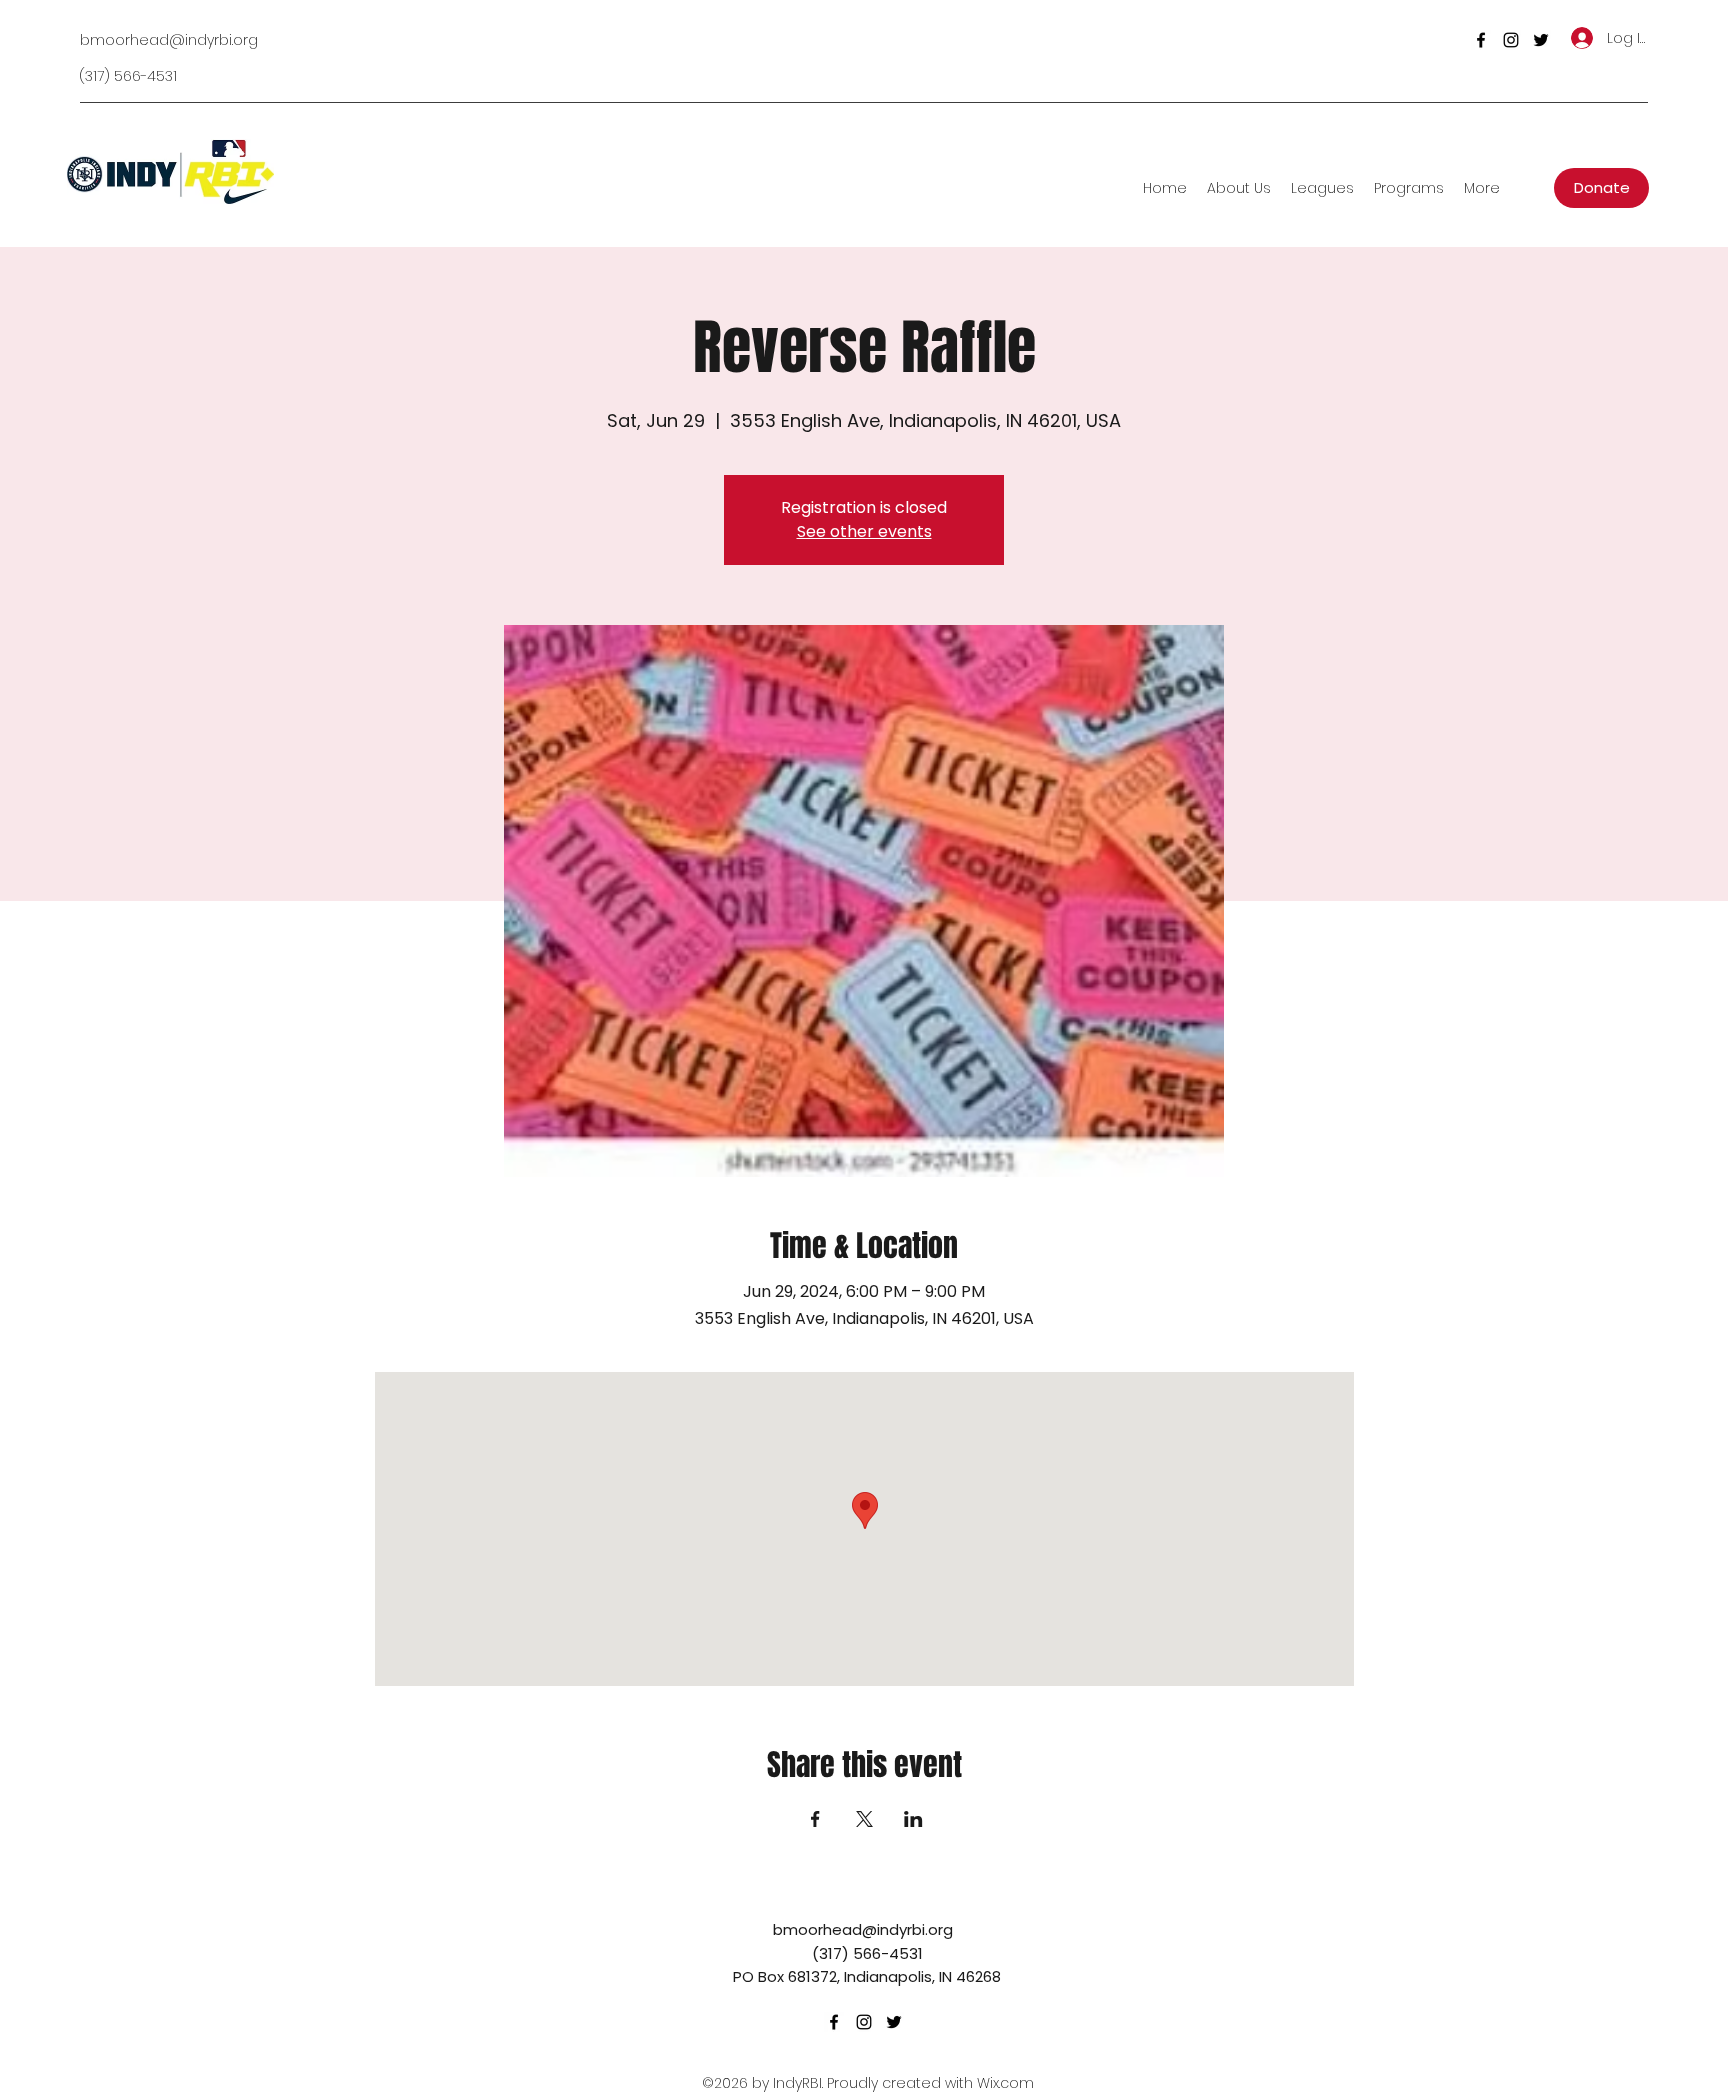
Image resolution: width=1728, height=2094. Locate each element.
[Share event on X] (864, 1819)
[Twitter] (1541, 40)
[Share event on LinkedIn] (913, 1819)
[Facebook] (1481, 40)
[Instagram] (1511, 40)
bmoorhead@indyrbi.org (169, 40)
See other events (864, 531)
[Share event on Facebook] (815, 1819)
